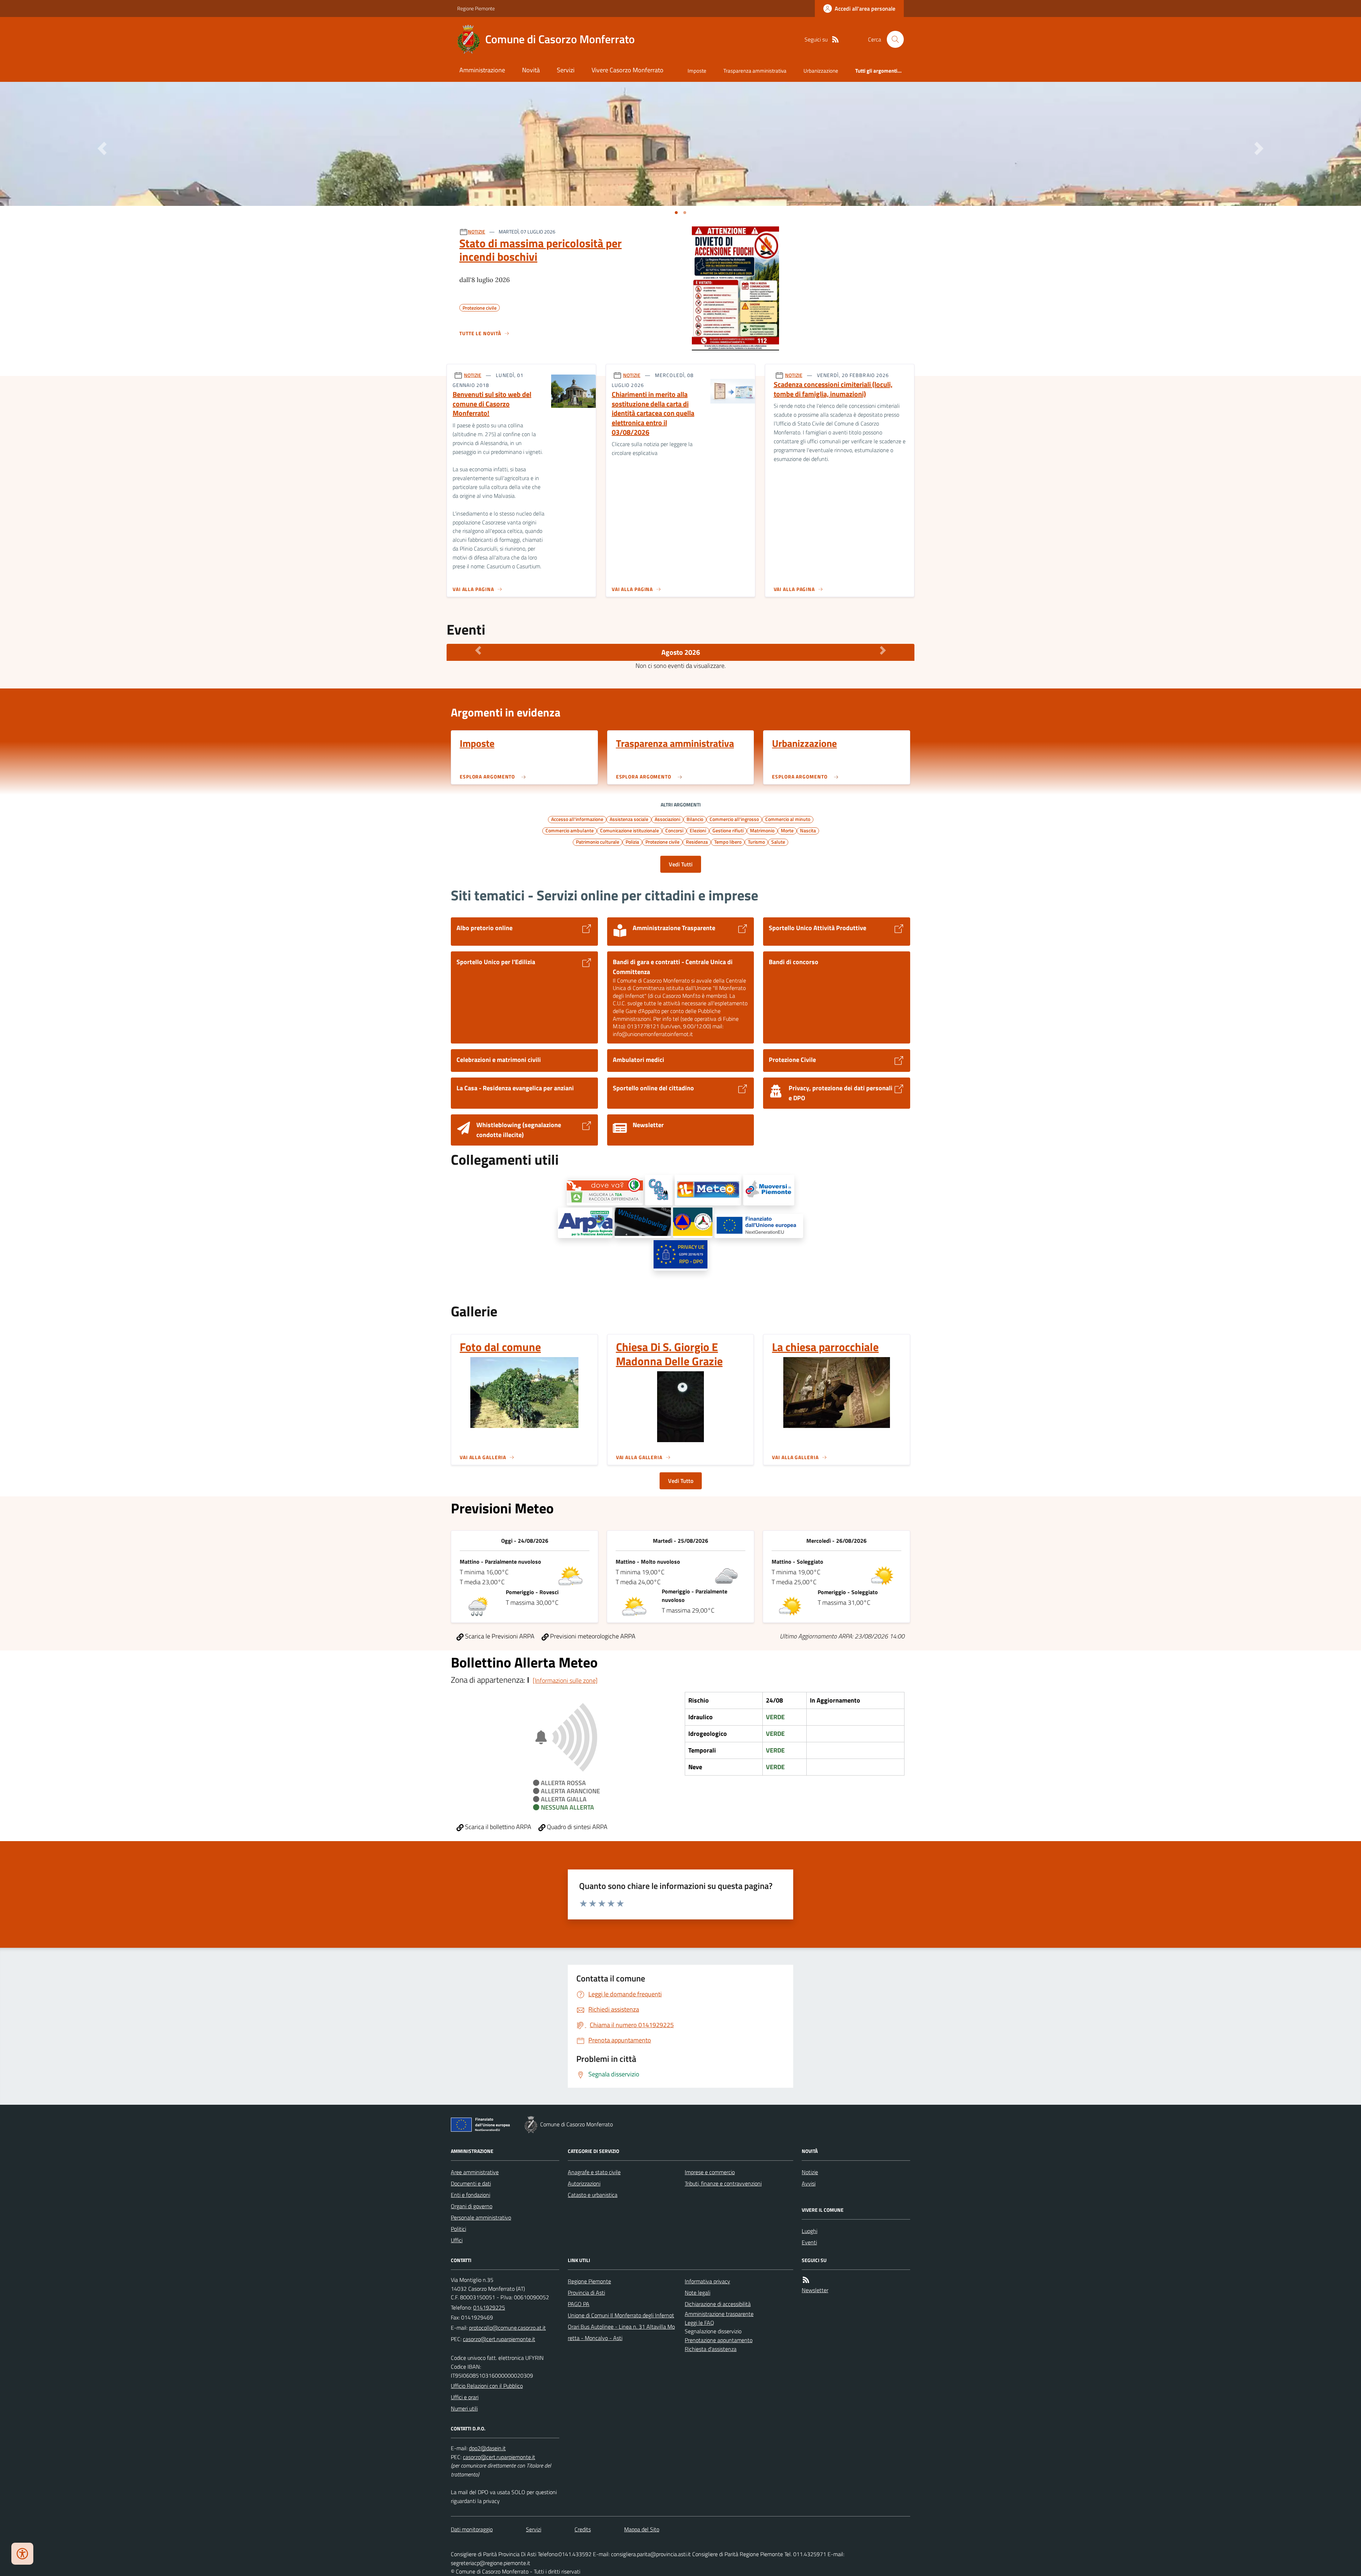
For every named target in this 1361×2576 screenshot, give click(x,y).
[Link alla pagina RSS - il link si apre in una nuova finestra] (835, 40)
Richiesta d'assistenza (711, 2349)
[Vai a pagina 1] (676, 213)
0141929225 (489, 2307)
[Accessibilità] (22, 2554)
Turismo (756, 842)
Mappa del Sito (642, 2529)
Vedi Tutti (681, 864)
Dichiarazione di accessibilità (718, 2304)
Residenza (697, 842)
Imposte (697, 71)
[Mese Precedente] (478, 651)
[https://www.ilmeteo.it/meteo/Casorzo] (708, 1190)
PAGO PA (579, 2304)
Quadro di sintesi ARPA (576, 1827)
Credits (583, 2529)
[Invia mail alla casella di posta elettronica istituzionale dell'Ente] (507, 2328)
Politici (458, 2229)
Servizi (566, 70)
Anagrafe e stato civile (594, 2172)
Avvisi (809, 2183)
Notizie (810, 2172)
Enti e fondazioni (471, 2195)
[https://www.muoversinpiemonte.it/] (769, 1190)
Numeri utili (464, 2408)
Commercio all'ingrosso (734, 819)
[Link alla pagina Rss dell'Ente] (806, 2280)
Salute (778, 842)
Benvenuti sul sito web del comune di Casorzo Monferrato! (492, 404)
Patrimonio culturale (598, 842)
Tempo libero (728, 842)
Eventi (809, 2242)
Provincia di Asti (586, 2293)
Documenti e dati (471, 2183)
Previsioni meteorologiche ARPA (592, 1636)
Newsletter (815, 2290)
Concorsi (674, 830)
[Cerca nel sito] (892, 39)
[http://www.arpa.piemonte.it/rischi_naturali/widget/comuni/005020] (585, 1223)
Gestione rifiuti (728, 830)
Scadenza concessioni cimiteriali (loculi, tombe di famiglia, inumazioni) (833, 389)
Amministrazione (482, 70)
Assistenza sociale (629, 819)
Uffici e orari (465, 2397)
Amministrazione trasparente (719, 2314)
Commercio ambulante (570, 830)
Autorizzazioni (584, 2183)
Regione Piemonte (476, 8)
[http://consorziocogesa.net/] (659, 1190)
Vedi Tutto (681, 1481)
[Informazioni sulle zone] (565, 1680)
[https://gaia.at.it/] (605, 1191)
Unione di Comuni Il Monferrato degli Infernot (621, 2315)
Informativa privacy (707, 2281)
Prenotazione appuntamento (719, 2340)
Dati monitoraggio (472, 2529)
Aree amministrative (475, 2172)
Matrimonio (762, 830)
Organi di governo (472, 2206)
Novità (531, 70)
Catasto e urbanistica (593, 2195)
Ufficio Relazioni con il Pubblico (487, 2386)
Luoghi (810, 2231)
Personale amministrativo (481, 2217)
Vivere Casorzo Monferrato (628, 70)
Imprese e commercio (710, 2172)
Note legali (698, 2293)
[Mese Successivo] (883, 651)
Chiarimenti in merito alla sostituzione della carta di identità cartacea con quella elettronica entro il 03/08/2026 (653, 413)
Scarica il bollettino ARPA (497, 1827)
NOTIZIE (477, 232)
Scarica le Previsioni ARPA (499, 1636)
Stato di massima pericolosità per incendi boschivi (541, 250)
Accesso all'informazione (577, 819)
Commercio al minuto (788, 819)
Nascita (808, 830)
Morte (787, 830)
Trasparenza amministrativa (755, 71)
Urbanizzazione (821, 71)
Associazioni (667, 819)
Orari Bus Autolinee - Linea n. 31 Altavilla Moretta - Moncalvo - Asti (621, 2332)
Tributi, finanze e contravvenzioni (723, 2183)
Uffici (457, 2240)
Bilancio (695, 819)
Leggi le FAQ (699, 2323)
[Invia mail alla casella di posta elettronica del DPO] (487, 2448)
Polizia (632, 842)
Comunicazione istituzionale (629, 830)
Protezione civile (662, 842)
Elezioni (698, 830)
